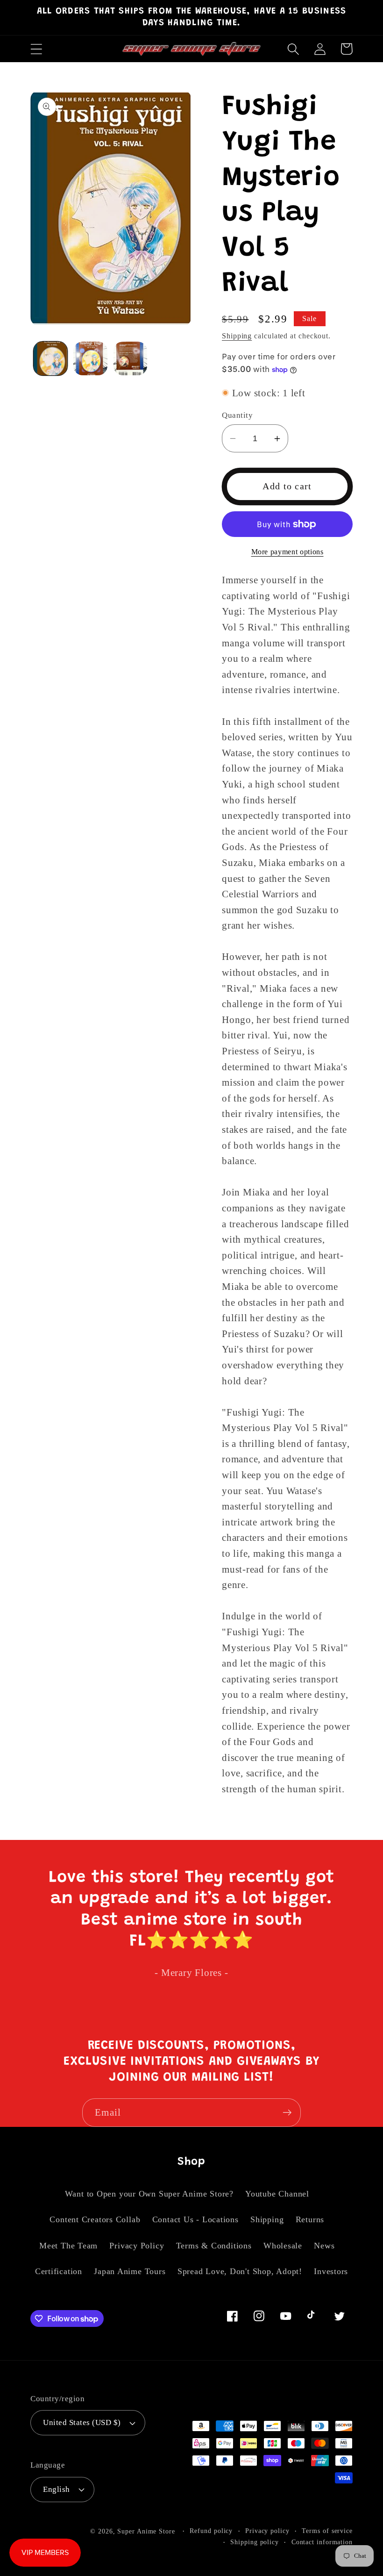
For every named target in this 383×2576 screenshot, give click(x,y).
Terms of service (327, 2531)
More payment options (287, 552)
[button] (36, 49)
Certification (59, 2271)
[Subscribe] (287, 2113)
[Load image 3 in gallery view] (131, 359)
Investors (331, 2271)
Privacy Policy (137, 2246)
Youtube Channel (277, 2194)
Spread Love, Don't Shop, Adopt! (240, 2271)
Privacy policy (267, 2531)
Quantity (237, 415)
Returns (310, 2219)
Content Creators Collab (95, 2219)
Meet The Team (68, 2246)
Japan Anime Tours (130, 2271)
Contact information (322, 2542)
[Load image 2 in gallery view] (90, 359)
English (57, 2489)
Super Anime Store (146, 2531)
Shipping (237, 336)
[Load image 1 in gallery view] (51, 359)
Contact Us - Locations (195, 2219)
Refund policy (211, 2531)
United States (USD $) (82, 2422)
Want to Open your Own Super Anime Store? (149, 2194)
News (324, 2246)
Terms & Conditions (214, 2246)
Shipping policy (255, 2542)
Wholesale (283, 2246)
